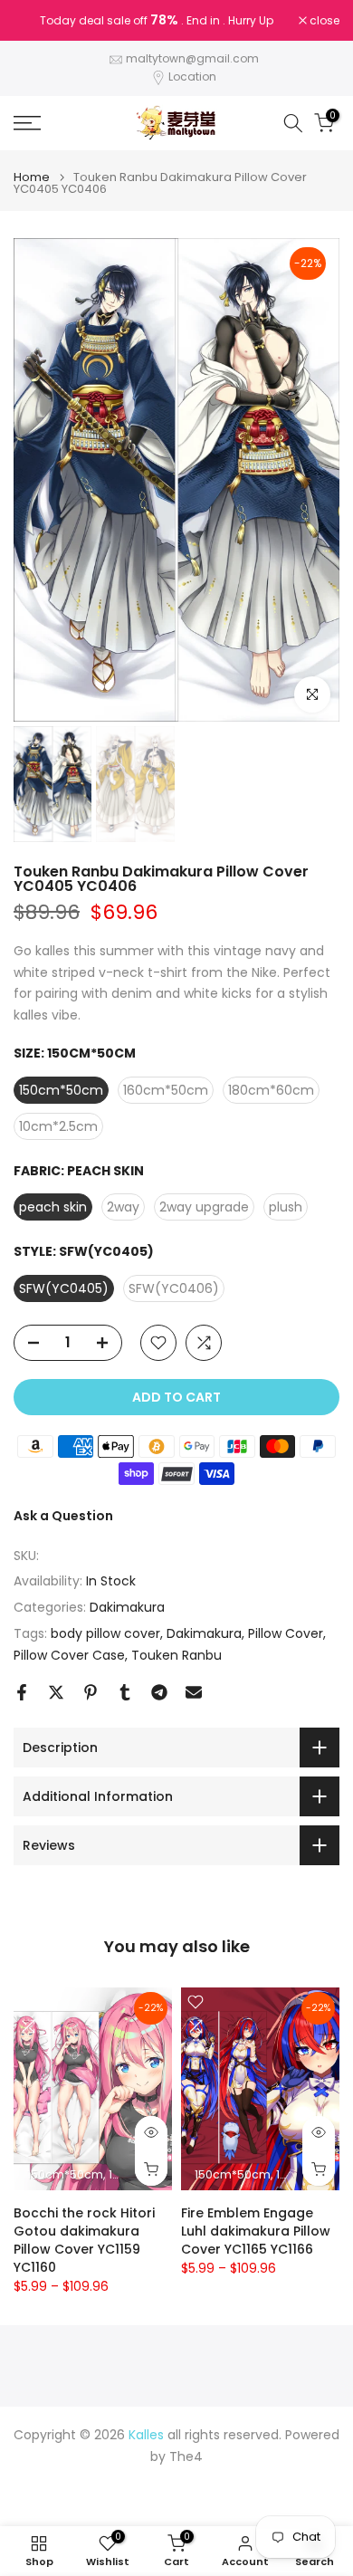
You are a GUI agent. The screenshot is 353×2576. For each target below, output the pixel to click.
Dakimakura (127, 1607)
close (323, 21)
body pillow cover (105, 1633)
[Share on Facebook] (22, 1692)
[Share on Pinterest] (91, 1692)
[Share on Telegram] (159, 1692)
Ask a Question (63, 1516)
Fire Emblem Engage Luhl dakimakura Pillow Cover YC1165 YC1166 (256, 2231)
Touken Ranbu (176, 1655)
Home (32, 177)
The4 (186, 2457)
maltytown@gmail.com (192, 58)
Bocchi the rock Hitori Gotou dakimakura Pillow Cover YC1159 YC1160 (84, 2240)
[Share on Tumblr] (125, 1692)
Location (192, 77)
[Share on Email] (194, 1692)
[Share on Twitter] (56, 1692)
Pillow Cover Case (69, 1655)
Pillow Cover (286, 1633)
